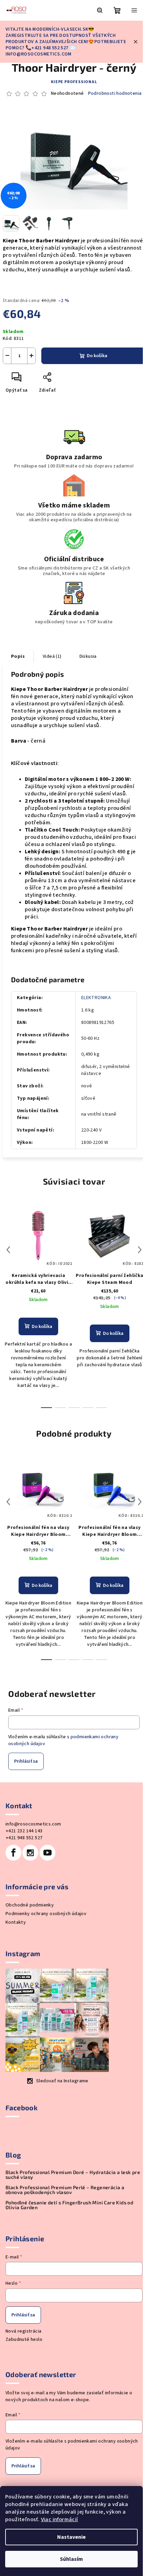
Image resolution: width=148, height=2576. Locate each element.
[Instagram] (30, 1853)
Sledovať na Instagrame (62, 2081)
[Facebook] (13, 1853)
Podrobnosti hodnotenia (115, 94)
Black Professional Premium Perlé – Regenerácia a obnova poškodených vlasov (65, 2190)
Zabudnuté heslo (24, 2339)
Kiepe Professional (74, 82)
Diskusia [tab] (88, 656)
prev (8, 1250)
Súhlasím (71, 2559)
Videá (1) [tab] (52, 656)
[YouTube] (47, 1853)
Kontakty (16, 1922)
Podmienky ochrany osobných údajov (46, 1914)
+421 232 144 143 (24, 1831)
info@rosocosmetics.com (33, 1824)
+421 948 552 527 (24, 1838)
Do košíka (97, 356)
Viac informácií (60, 2519)
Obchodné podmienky (30, 1905)
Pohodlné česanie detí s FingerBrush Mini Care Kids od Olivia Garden (69, 2205)
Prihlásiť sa (26, 1761)
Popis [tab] (18, 656)
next (140, 1250)
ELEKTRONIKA (96, 998)
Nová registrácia (23, 2331)
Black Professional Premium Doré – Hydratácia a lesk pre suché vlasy (73, 2175)
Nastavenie (71, 2537)
